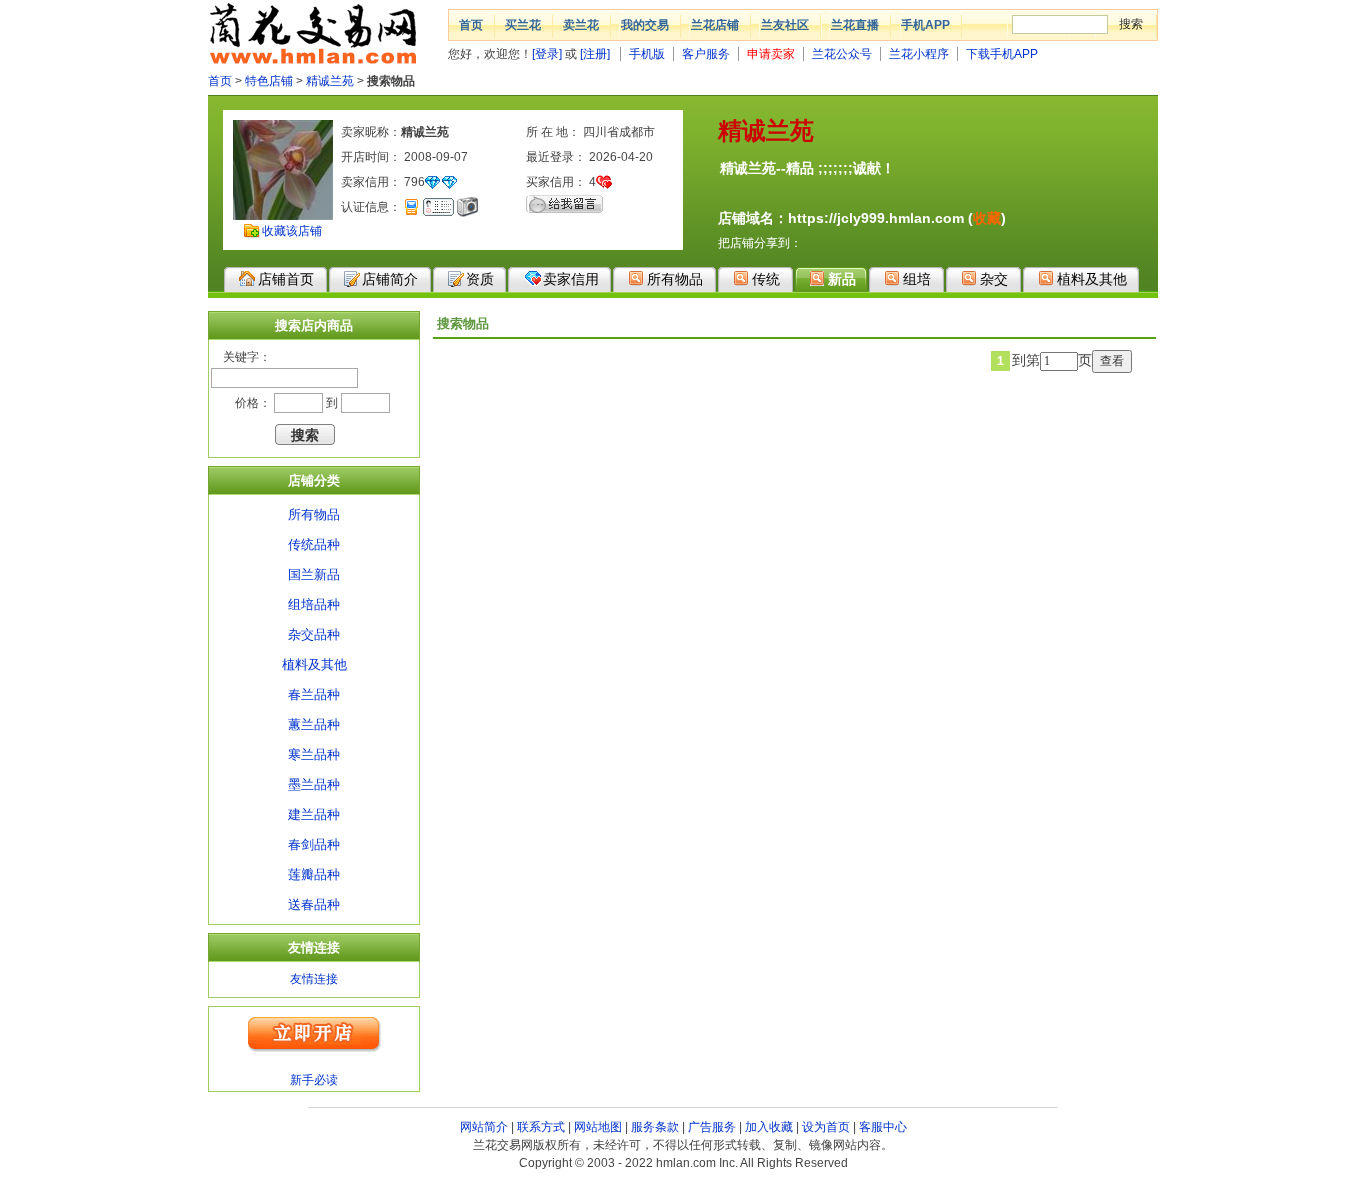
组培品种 (314, 604)
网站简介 (484, 1127)
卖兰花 (581, 25)
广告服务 (712, 1127)
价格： (253, 403)
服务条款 (655, 1127)
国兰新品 (314, 574)
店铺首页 (286, 279)
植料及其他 (1092, 279)
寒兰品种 (314, 754)
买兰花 (523, 25)
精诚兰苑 (330, 81)
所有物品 (675, 279)
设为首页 (826, 1127)
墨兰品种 (314, 784)
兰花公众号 (842, 54)
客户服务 (706, 54)
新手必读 (314, 1080)
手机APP (925, 25)
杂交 (994, 279)
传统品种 (314, 544)
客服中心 (883, 1127)
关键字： (247, 357)
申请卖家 (771, 54)
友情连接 (314, 979)
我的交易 (645, 25)
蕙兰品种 (314, 724)
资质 (480, 279)
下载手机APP (1002, 54)
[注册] (595, 54)
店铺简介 (390, 279)
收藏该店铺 (292, 231)
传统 (766, 279)
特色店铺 (269, 81)
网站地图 (598, 1127)
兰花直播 (855, 25)
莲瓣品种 (314, 874)
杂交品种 (314, 634)
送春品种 (314, 904)
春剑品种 (314, 844)
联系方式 (541, 1127)
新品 (842, 279)
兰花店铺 (715, 25)
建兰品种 (314, 814)
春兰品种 (314, 694)
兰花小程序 (919, 54)
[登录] (547, 54)
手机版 (647, 54)
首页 (471, 25)
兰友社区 (785, 25)
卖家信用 (571, 279)
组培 (917, 279)
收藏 (987, 218)
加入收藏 (769, 1127)
